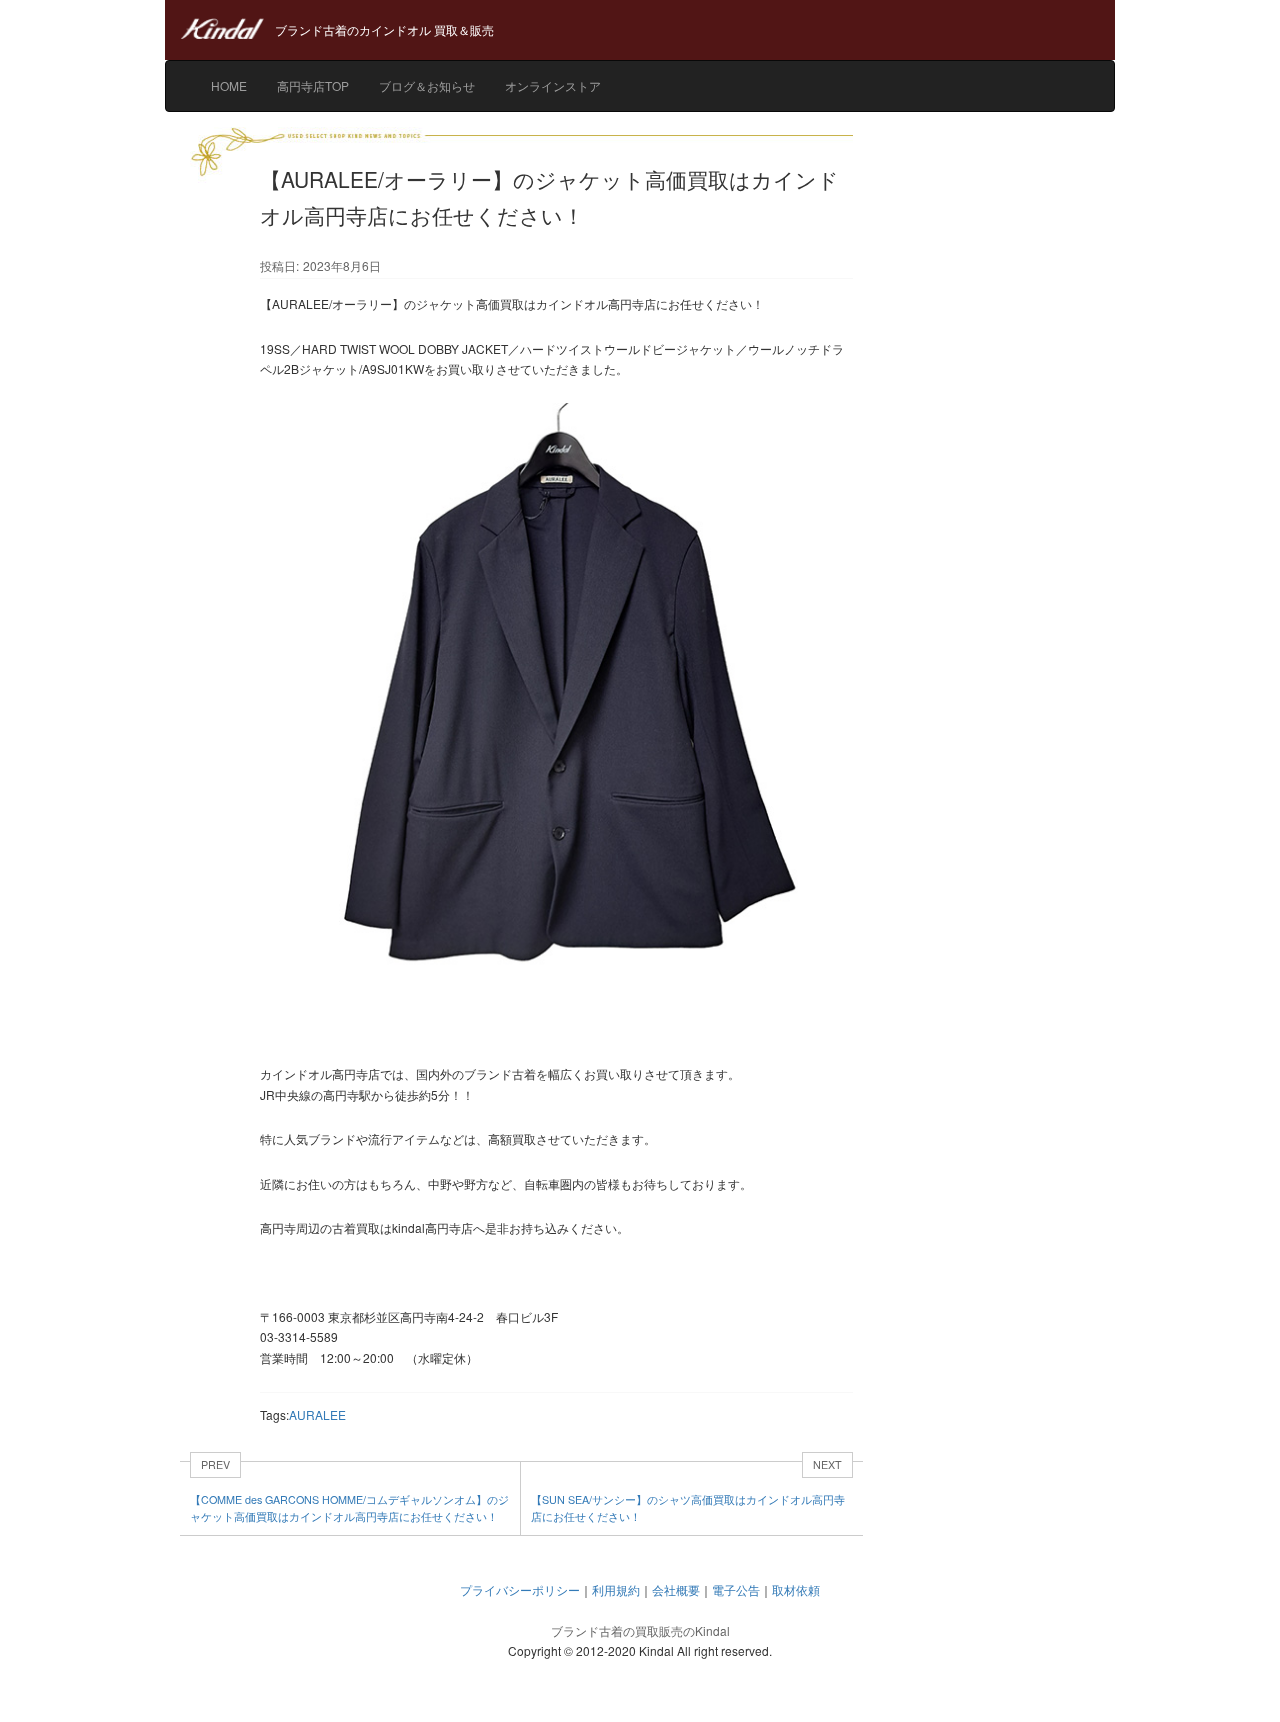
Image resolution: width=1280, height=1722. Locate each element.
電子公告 (736, 1589)
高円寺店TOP (313, 85)
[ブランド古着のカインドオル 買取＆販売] (640, 10)
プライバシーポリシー (520, 1589)
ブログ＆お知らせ (427, 85)
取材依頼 (796, 1589)
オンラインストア (553, 85)
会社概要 (676, 1589)
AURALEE (317, 1414)
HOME (229, 85)
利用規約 (616, 1589)
